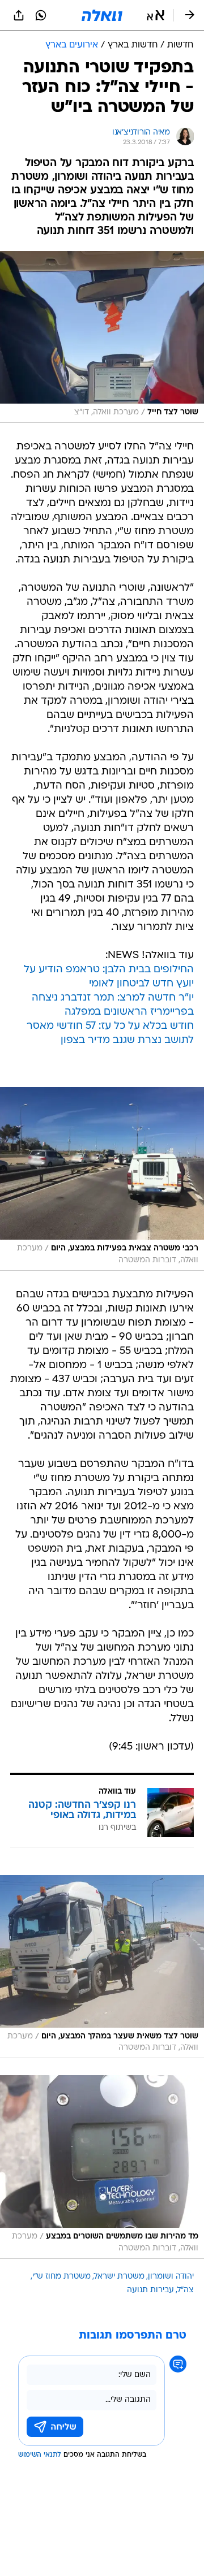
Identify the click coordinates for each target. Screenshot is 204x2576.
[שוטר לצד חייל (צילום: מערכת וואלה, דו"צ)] (102, 337)
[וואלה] (102, 15)
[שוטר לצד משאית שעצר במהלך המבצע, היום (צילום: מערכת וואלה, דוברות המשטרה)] (102, 1967)
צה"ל (186, 2290)
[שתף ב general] (19, 15)
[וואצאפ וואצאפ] (41, 15)
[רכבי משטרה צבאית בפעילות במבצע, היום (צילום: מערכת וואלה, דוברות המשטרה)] (102, 1179)
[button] (156, 15)
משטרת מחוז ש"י (61, 2277)
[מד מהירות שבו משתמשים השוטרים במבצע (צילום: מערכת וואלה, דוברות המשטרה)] (102, 2167)
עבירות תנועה (150, 2290)
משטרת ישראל (119, 2277)
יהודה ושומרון (171, 2277)
